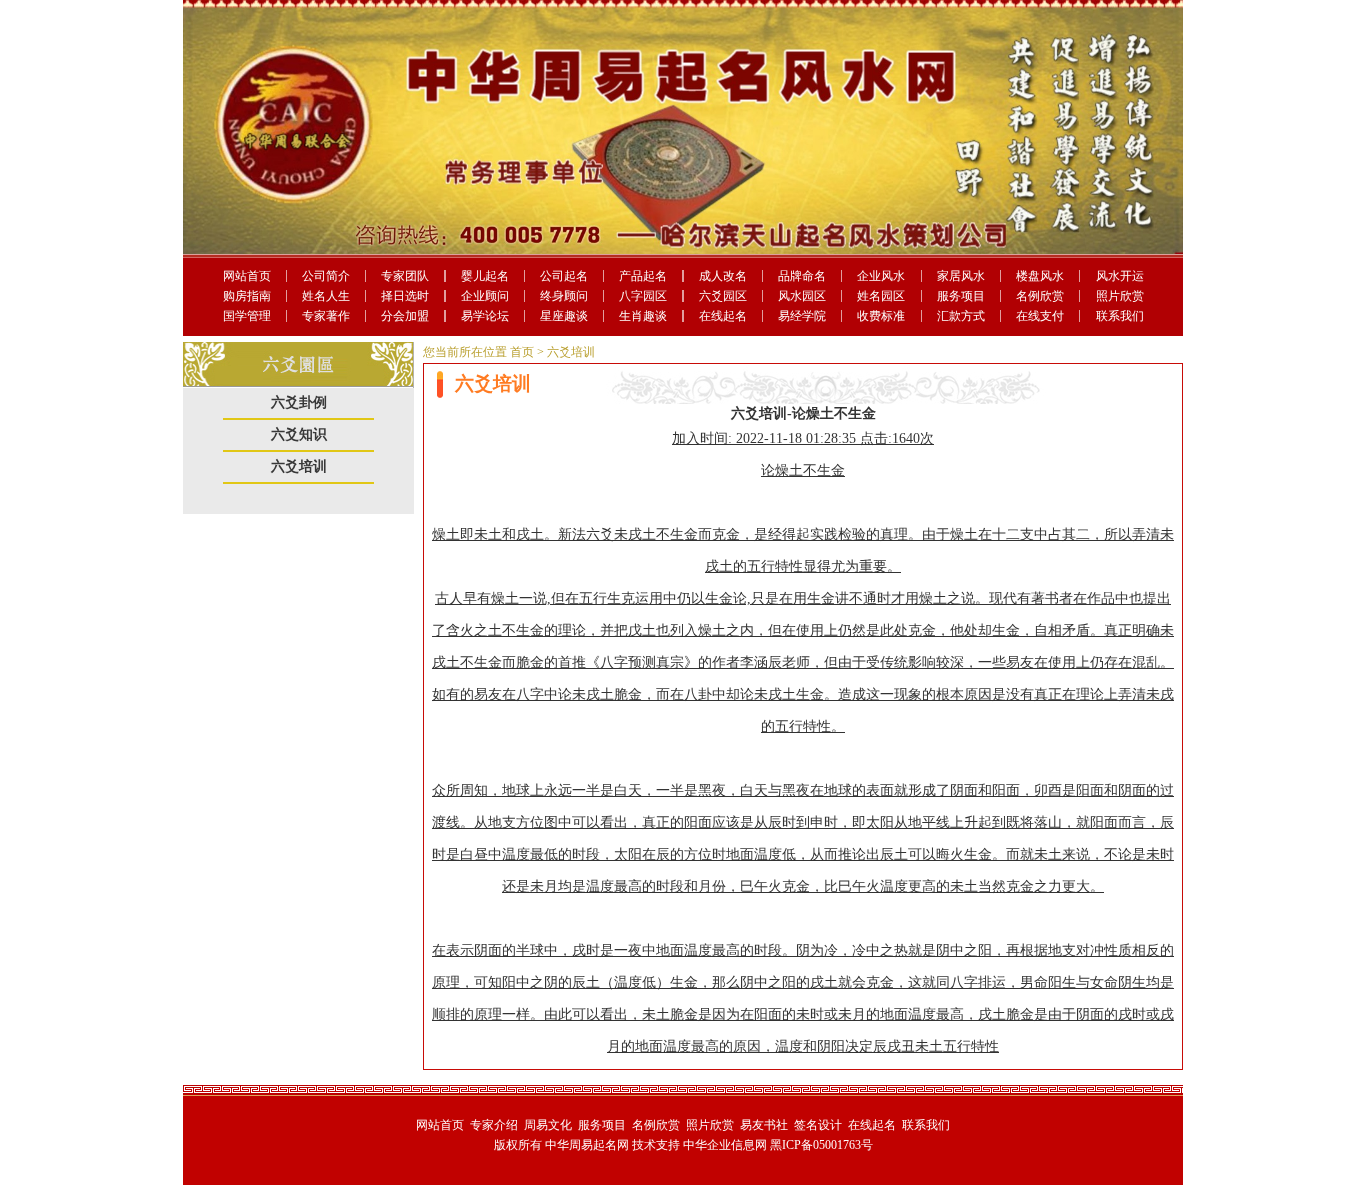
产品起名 (643, 276)
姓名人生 (326, 296)
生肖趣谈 (643, 316)
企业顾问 (485, 296)
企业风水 (881, 276)
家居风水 (961, 276)
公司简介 (326, 276)
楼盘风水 (1040, 276)
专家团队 (405, 276)
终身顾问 (564, 296)
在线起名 (723, 316)
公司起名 (564, 276)
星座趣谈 (564, 316)
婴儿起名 (485, 276)
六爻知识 (299, 434)
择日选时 (405, 296)
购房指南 (247, 296)
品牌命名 (802, 276)
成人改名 (723, 276)
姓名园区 (881, 296)
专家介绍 (494, 1125)
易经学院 (802, 316)
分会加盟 (405, 316)
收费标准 (881, 316)
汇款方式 (961, 316)
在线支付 (1040, 316)
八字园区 (643, 296)
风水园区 (802, 296)
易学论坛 (485, 316)
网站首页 (247, 276)
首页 (522, 352)
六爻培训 (299, 466)
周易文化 (548, 1125)
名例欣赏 (1040, 296)
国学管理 (247, 316)
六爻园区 (723, 296)
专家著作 (326, 316)
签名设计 (818, 1125)
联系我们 (1120, 316)
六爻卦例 (299, 402)
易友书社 (764, 1125)
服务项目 (961, 296)
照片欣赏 (1120, 296)
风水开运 (1120, 276)
